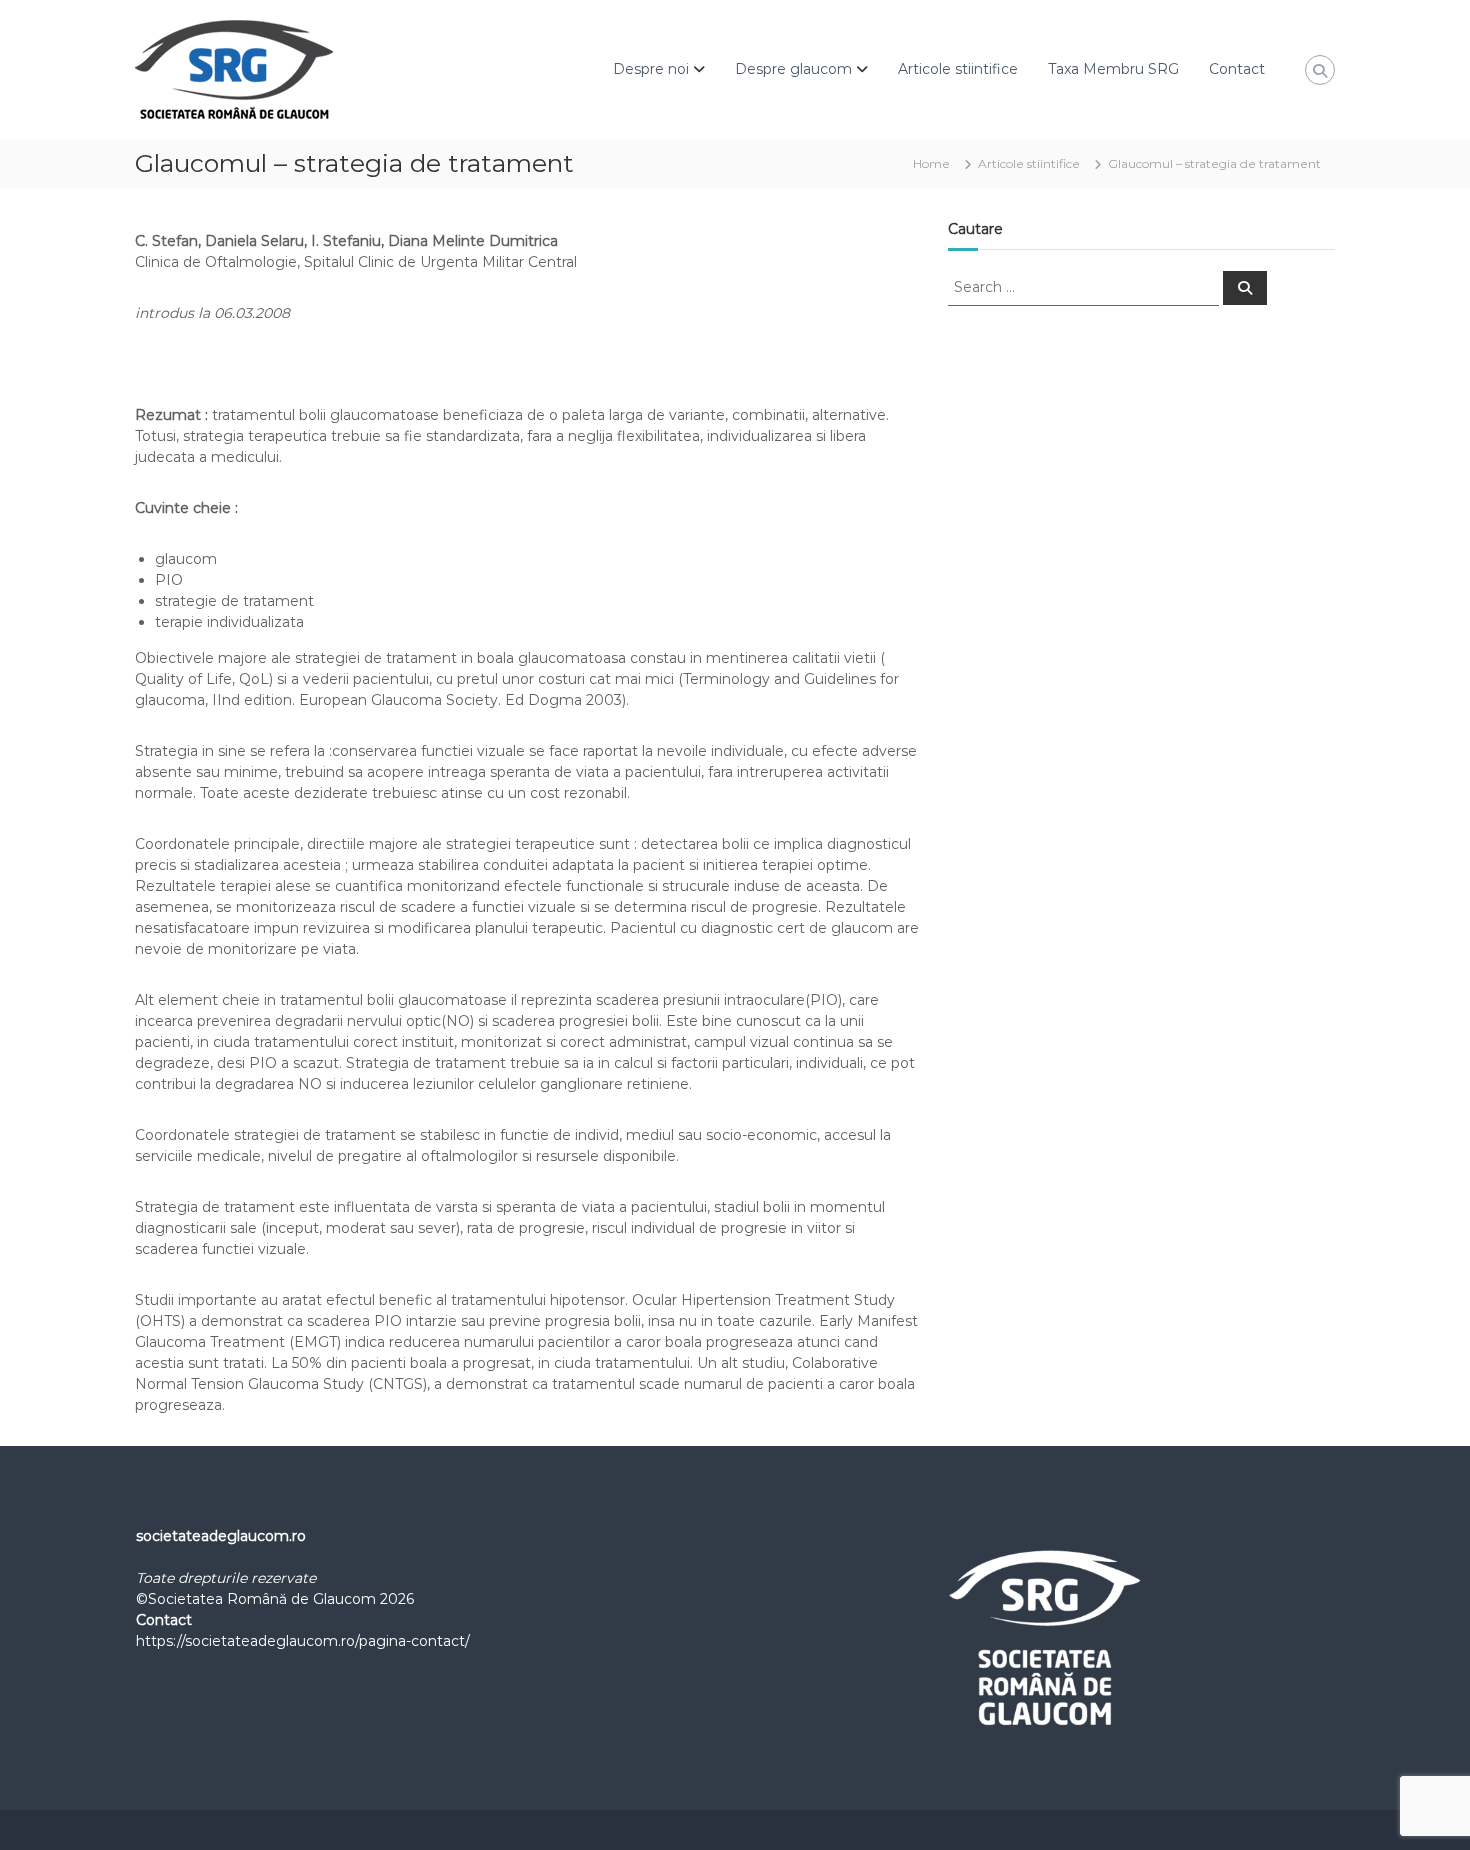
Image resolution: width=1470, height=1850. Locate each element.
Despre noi (651, 69)
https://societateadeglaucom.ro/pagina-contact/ (303, 1641)
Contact (1237, 69)
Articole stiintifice (958, 69)
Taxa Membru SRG (1113, 69)
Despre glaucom (793, 69)
